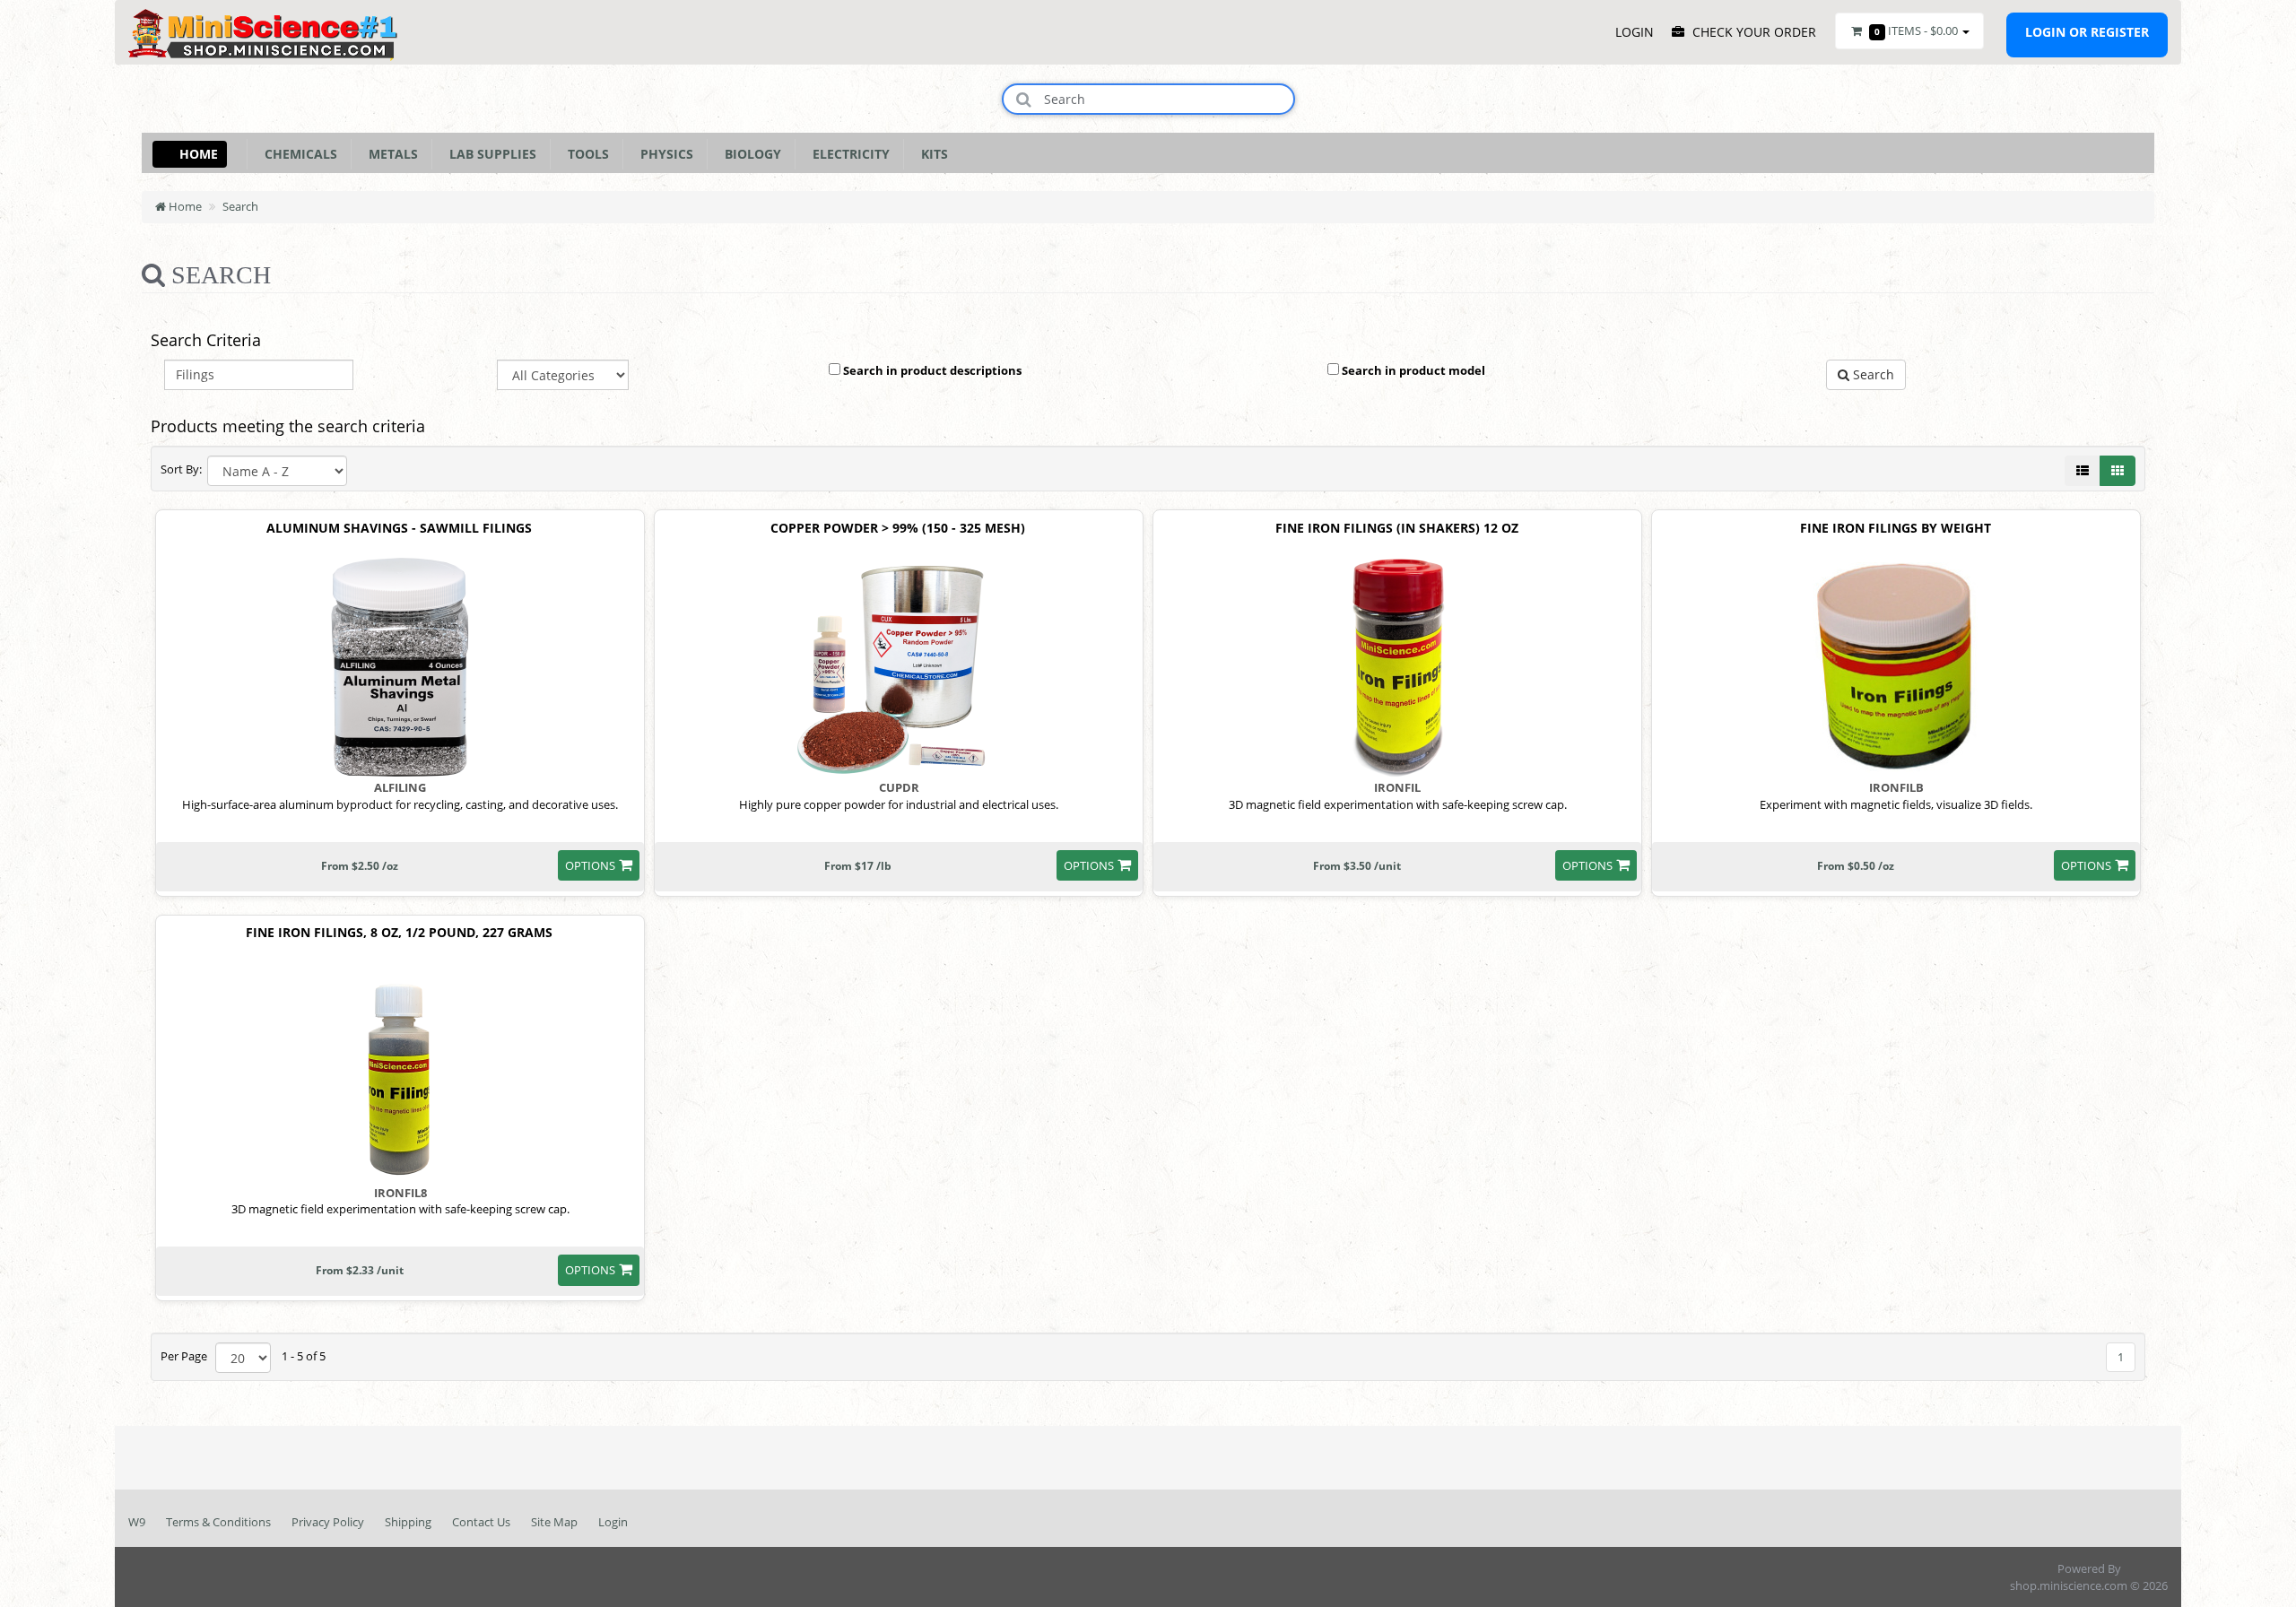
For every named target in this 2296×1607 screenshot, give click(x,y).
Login (613, 1522)
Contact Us (481, 1522)
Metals (390, 154)
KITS (931, 154)
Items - (1916, 30)
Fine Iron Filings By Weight (1896, 529)
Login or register (2087, 32)
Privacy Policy (328, 1522)
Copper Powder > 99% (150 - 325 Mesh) (898, 529)
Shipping (408, 1522)
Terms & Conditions (218, 1522)
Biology (749, 154)
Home (199, 154)
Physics (663, 154)
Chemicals (297, 154)
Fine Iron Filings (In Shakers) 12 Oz (1397, 529)
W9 (137, 1522)
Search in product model (1412, 370)
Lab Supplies (489, 154)
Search (240, 206)
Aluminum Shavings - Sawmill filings (399, 529)
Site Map (554, 1522)
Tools (585, 154)
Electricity (848, 154)
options (590, 865)
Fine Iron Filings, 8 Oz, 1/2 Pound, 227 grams (399, 933)
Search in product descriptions (931, 370)
